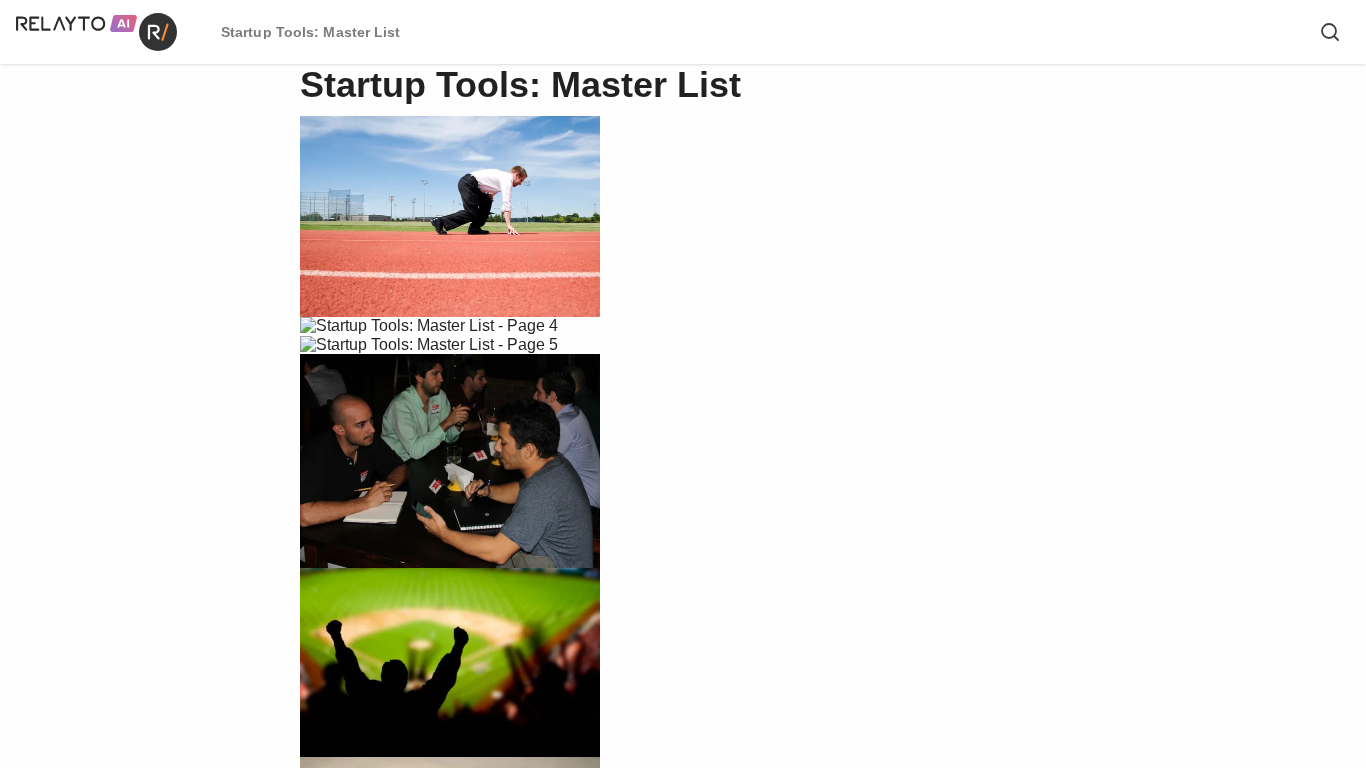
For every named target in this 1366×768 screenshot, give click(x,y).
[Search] (1330, 32)
